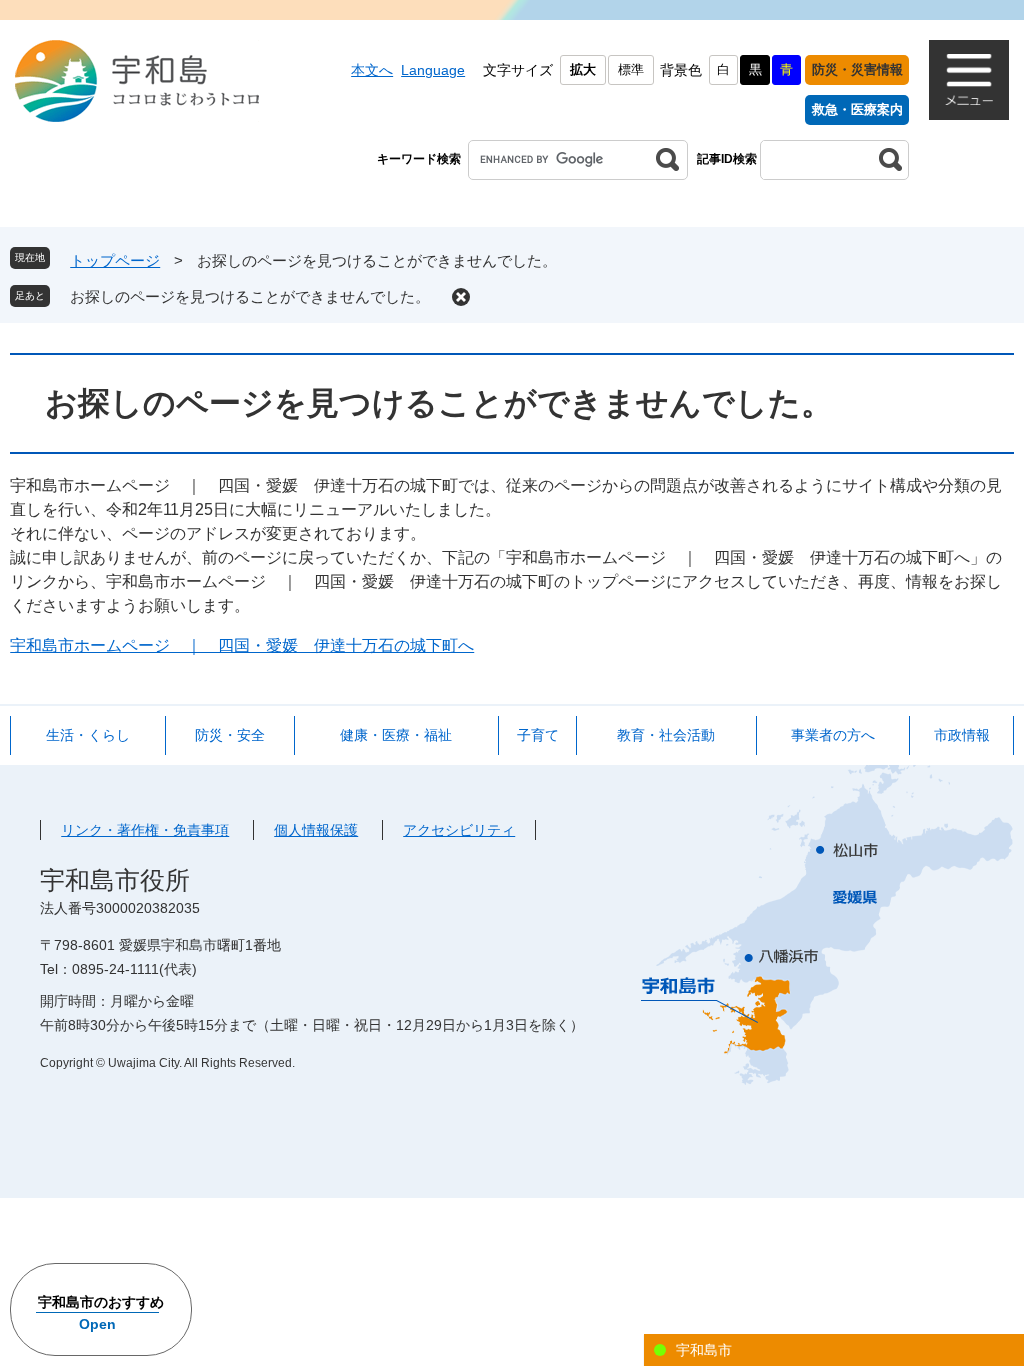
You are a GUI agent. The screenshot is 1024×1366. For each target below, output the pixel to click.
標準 (631, 69)
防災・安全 (230, 735)
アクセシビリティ (459, 830)
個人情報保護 (316, 830)
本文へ (372, 70)
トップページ (115, 260)
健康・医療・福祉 (396, 735)
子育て (538, 735)
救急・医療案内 (857, 109)
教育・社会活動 (666, 735)
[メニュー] (969, 80)
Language (433, 70)
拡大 (583, 69)
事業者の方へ (833, 735)
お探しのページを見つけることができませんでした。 (250, 296)
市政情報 (962, 735)
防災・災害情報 (857, 69)
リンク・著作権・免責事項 (145, 830)
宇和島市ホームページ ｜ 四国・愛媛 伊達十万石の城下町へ (242, 645)
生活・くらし (88, 735)
